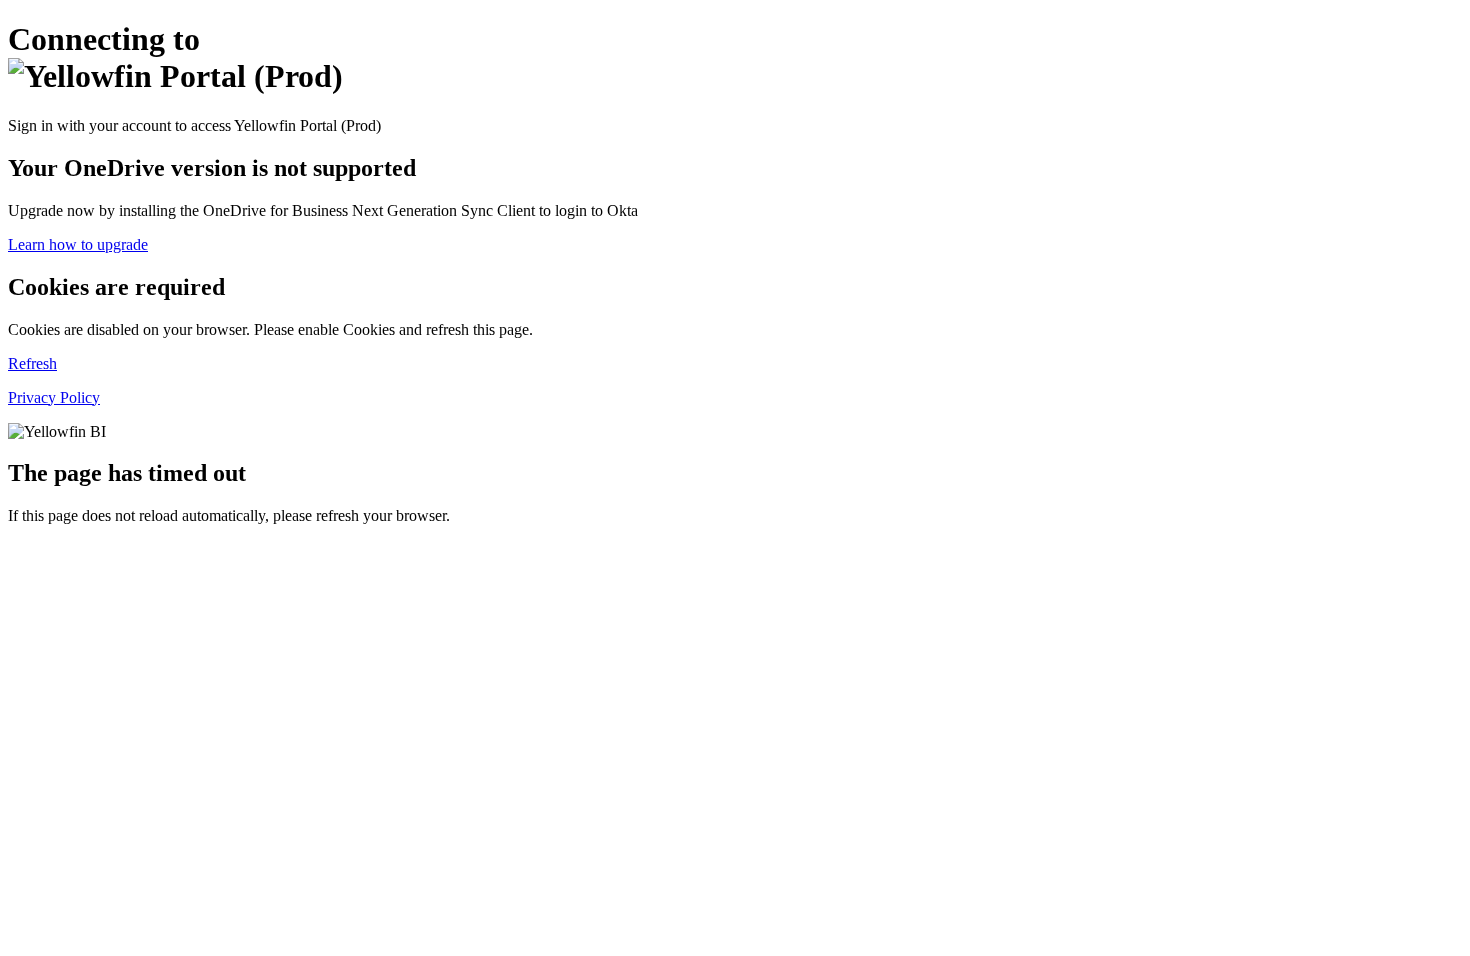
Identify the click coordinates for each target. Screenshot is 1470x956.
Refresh (32, 363)
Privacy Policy (54, 397)
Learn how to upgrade (78, 244)
